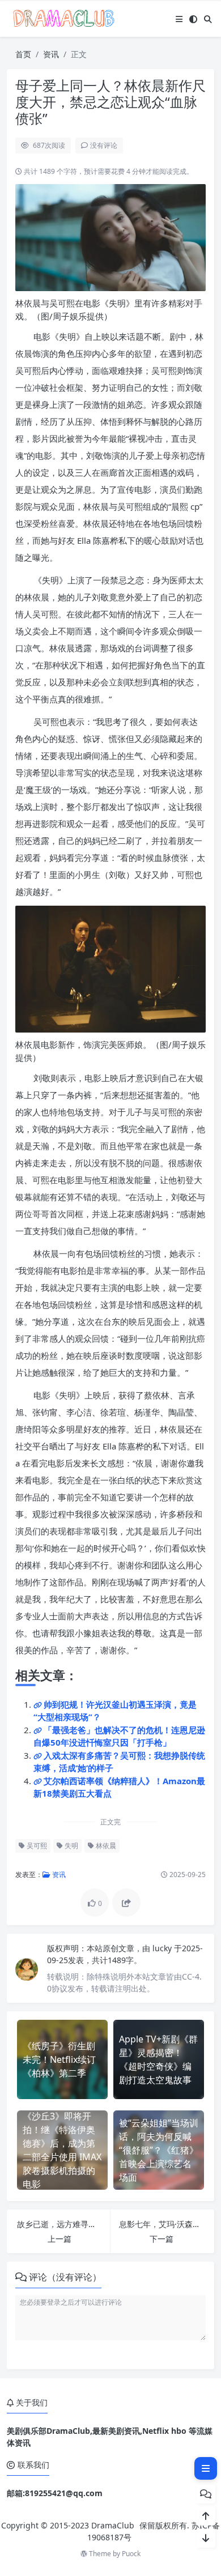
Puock (131, 2554)
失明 (71, 1846)
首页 (23, 54)
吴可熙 (36, 1846)
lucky (163, 1948)
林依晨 (105, 1846)
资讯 (51, 54)
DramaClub (113, 2525)
